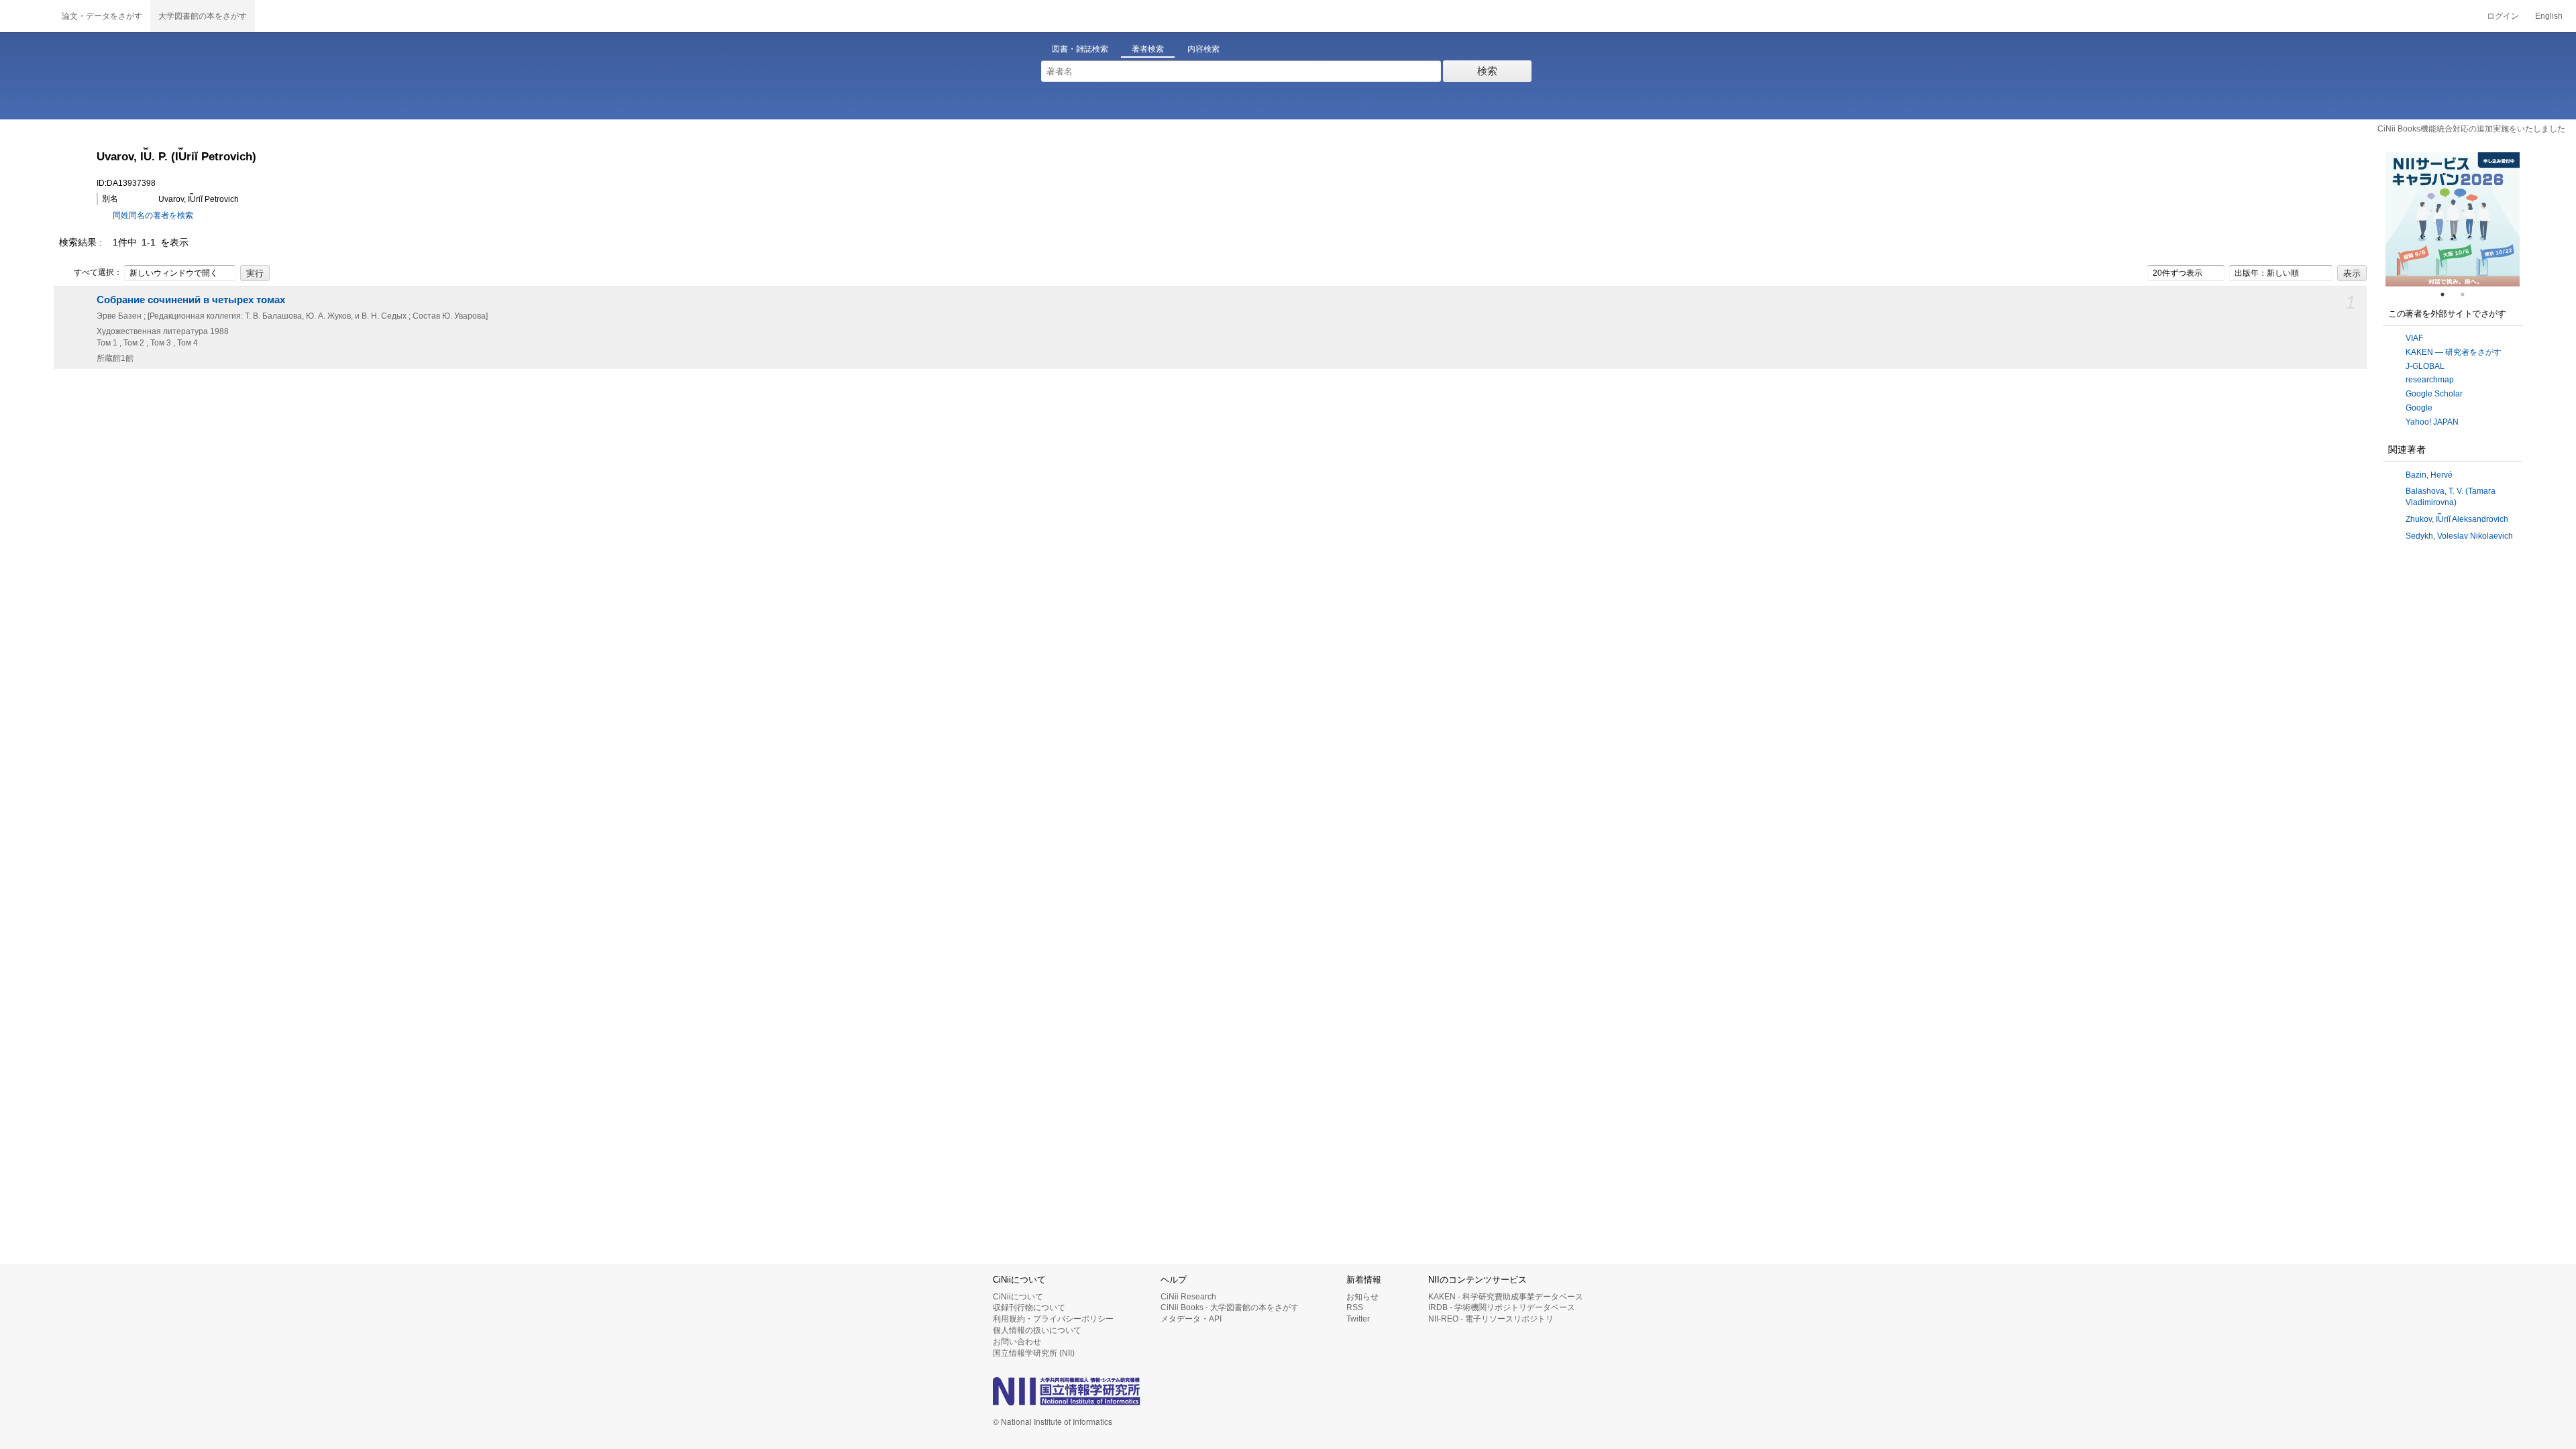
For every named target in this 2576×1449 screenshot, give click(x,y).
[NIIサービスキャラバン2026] (2453, 219)
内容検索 (1203, 49)
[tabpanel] (2453, 219)
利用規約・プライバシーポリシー (1053, 1319)
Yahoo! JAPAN (2432, 422)
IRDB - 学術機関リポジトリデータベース (1502, 1307)
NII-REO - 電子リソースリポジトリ (1491, 1319)
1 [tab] (2448, 294)
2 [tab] (2468, 294)
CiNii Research (1188, 1297)
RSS (1355, 1307)
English (2549, 16)
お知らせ (1362, 1297)
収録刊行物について (1029, 1307)
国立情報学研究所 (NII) (1034, 1353)
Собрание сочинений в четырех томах (191, 300)
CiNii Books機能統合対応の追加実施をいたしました (2471, 129)
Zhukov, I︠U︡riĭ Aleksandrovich (2457, 519)
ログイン (2503, 16)
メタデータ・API (1191, 1319)
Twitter (1358, 1319)
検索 (1487, 71)
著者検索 (1148, 49)
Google (2419, 408)
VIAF (2414, 338)
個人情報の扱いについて (1037, 1330)
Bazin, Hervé (2429, 475)
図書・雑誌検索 (1080, 49)
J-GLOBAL (2425, 366)
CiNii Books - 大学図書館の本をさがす (1230, 1307)
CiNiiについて (1018, 1297)
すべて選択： (98, 272)
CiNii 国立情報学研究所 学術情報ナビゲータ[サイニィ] (27, 16)
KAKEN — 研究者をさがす (2454, 352)
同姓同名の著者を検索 (153, 215)
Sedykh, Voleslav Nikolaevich (2459, 536)
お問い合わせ (1017, 1342)
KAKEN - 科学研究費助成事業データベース (1506, 1297)
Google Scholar (2434, 394)
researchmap (2430, 380)
